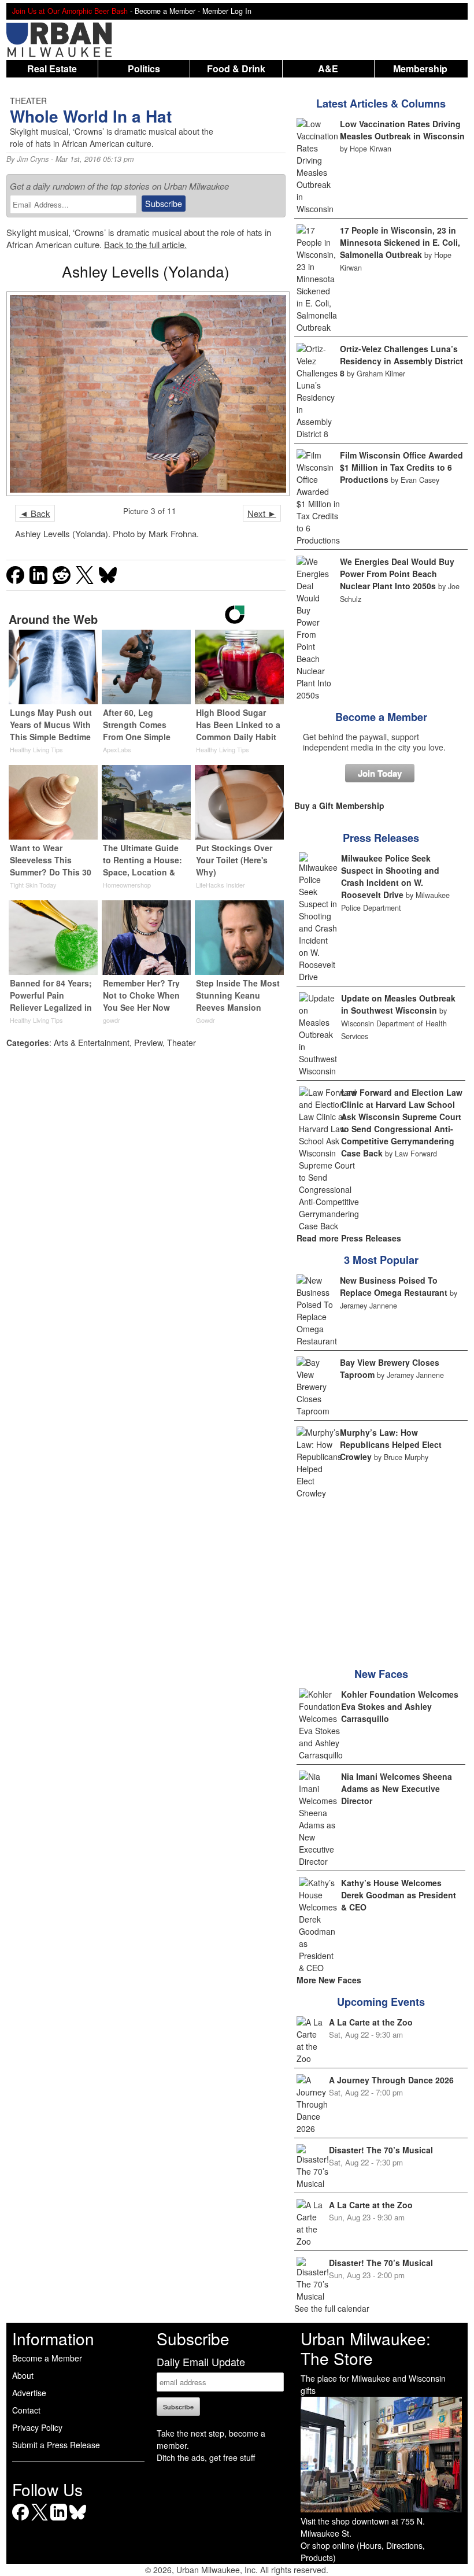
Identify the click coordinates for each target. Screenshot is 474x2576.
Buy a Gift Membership (339, 805)
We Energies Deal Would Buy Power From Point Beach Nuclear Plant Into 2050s (397, 574)
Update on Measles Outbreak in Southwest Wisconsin (398, 1004)
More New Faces (329, 1980)
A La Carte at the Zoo (371, 2022)
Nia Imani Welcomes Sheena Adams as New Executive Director (397, 1788)
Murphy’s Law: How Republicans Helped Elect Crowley (391, 1444)
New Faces (381, 1674)
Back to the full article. (145, 244)
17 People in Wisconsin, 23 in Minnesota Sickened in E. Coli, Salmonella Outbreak (400, 242)
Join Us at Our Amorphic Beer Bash (70, 11)
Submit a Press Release (56, 2445)
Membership (420, 69)
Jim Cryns (33, 159)
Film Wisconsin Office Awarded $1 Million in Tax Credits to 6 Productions (401, 467)
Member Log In (227, 11)
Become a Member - (169, 11)
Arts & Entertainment (92, 1043)
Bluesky (78, 2520)
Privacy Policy (37, 2427)
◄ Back (35, 513)
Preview (148, 1043)
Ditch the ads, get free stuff (206, 2457)
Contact (26, 2410)
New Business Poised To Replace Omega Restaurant (394, 1286)
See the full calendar (332, 2308)
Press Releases (381, 838)
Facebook (21, 2520)
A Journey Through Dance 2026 (391, 2080)
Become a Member (381, 717)
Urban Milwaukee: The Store (366, 2348)
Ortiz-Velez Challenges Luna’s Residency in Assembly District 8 (401, 361)
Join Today (380, 773)
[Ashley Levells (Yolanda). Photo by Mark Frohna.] (146, 393)
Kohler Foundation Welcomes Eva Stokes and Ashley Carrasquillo (400, 1706)
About (23, 2375)
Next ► (262, 513)
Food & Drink (236, 69)
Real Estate (52, 69)
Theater (182, 1043)
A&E (328, 69)
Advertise (29, 2393)
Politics (144, 69)
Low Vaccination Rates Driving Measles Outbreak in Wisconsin (402, 130)
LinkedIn (59, 2520)
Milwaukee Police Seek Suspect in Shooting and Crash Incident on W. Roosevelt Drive (390, 876)
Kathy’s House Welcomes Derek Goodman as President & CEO (399, 1895)
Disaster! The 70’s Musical (381, 2150)
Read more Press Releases (349, 1238)
